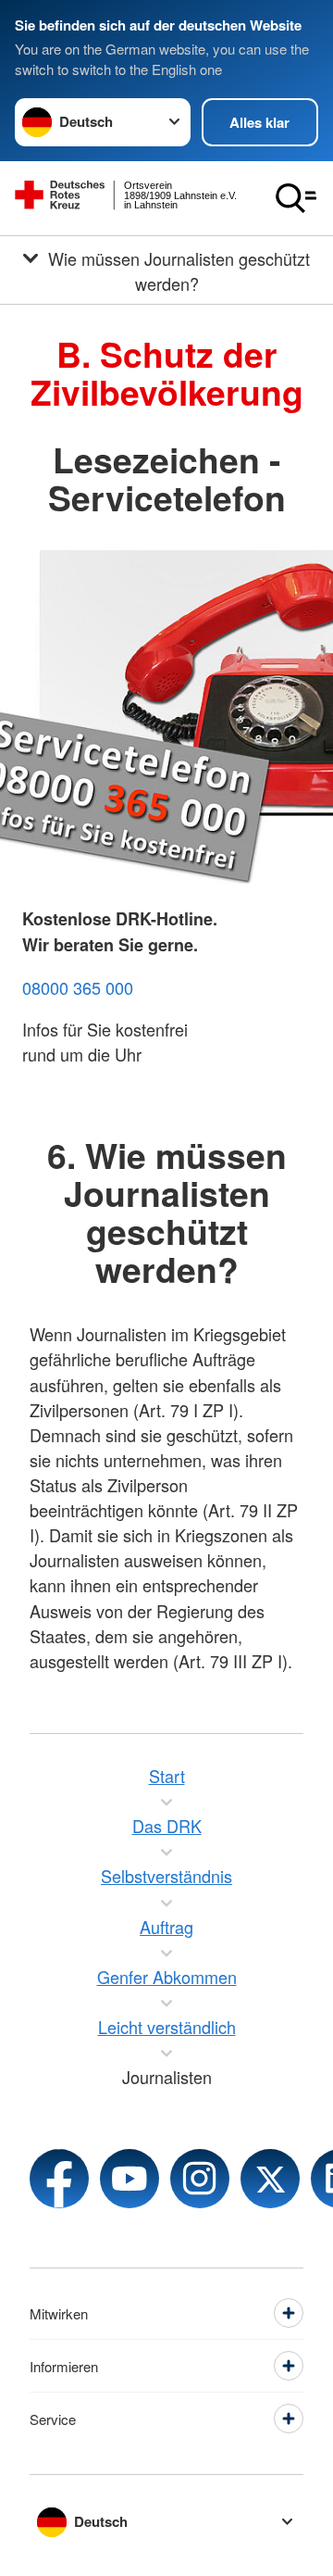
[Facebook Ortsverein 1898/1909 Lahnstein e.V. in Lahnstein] (59, 2179)
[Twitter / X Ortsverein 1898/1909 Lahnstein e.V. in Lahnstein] (270, 2179)
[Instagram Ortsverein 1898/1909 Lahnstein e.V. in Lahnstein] (200, 2179)
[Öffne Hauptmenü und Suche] (296, 198)
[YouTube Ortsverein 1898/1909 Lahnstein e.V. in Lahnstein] (129, 2179)
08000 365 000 (78, 987)
